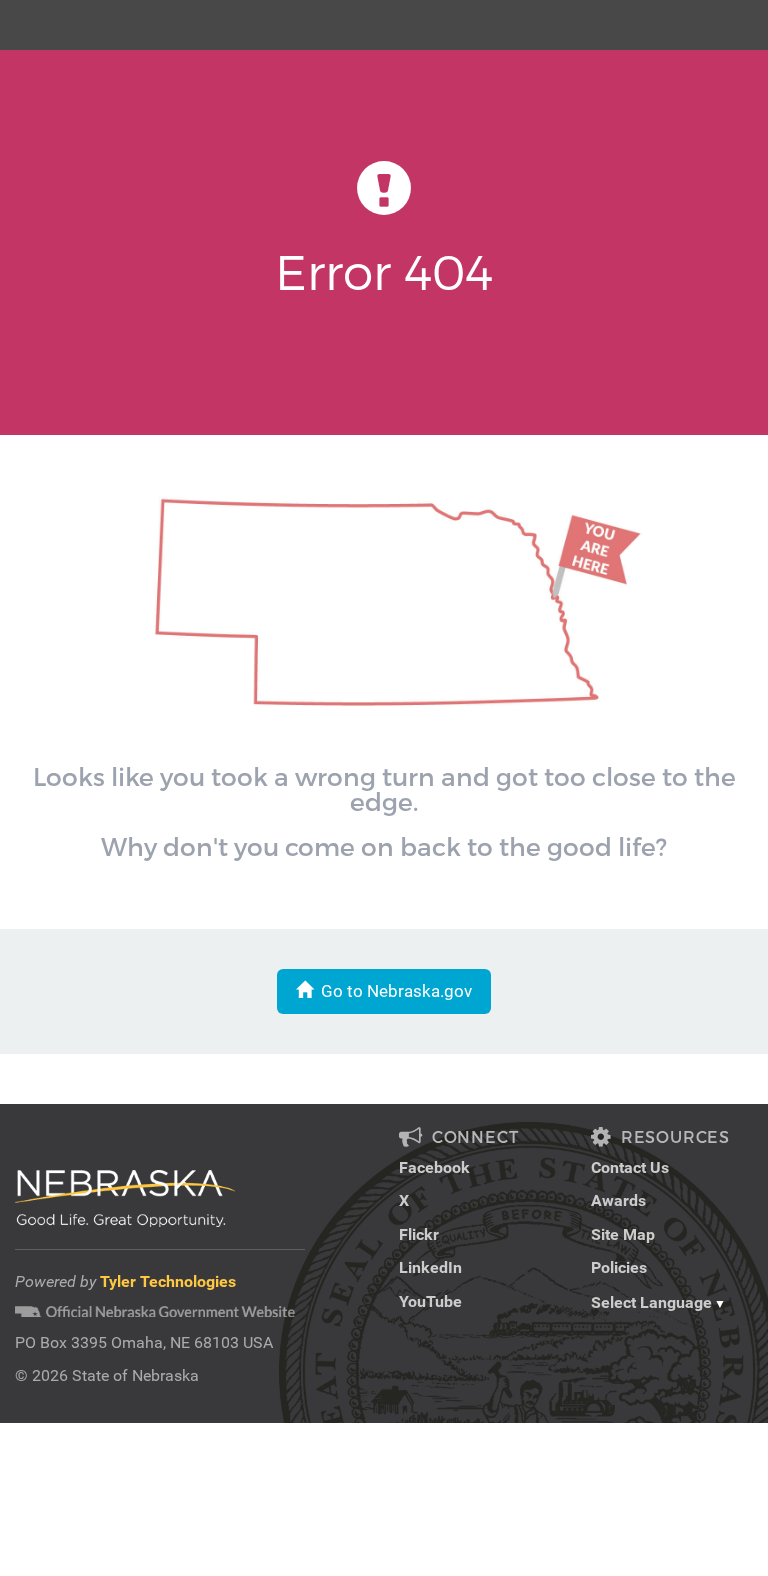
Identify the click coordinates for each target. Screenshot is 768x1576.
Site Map (623, 1234)
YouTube (430, 1301)
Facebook (434, 1167)
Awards (618, 1200)
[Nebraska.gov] (36, 15)
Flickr (419, 1234)
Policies (619, 1267)
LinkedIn (430, 1267)
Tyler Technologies (168, 1281)
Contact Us (630, 1167)
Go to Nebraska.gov (392, 991)
